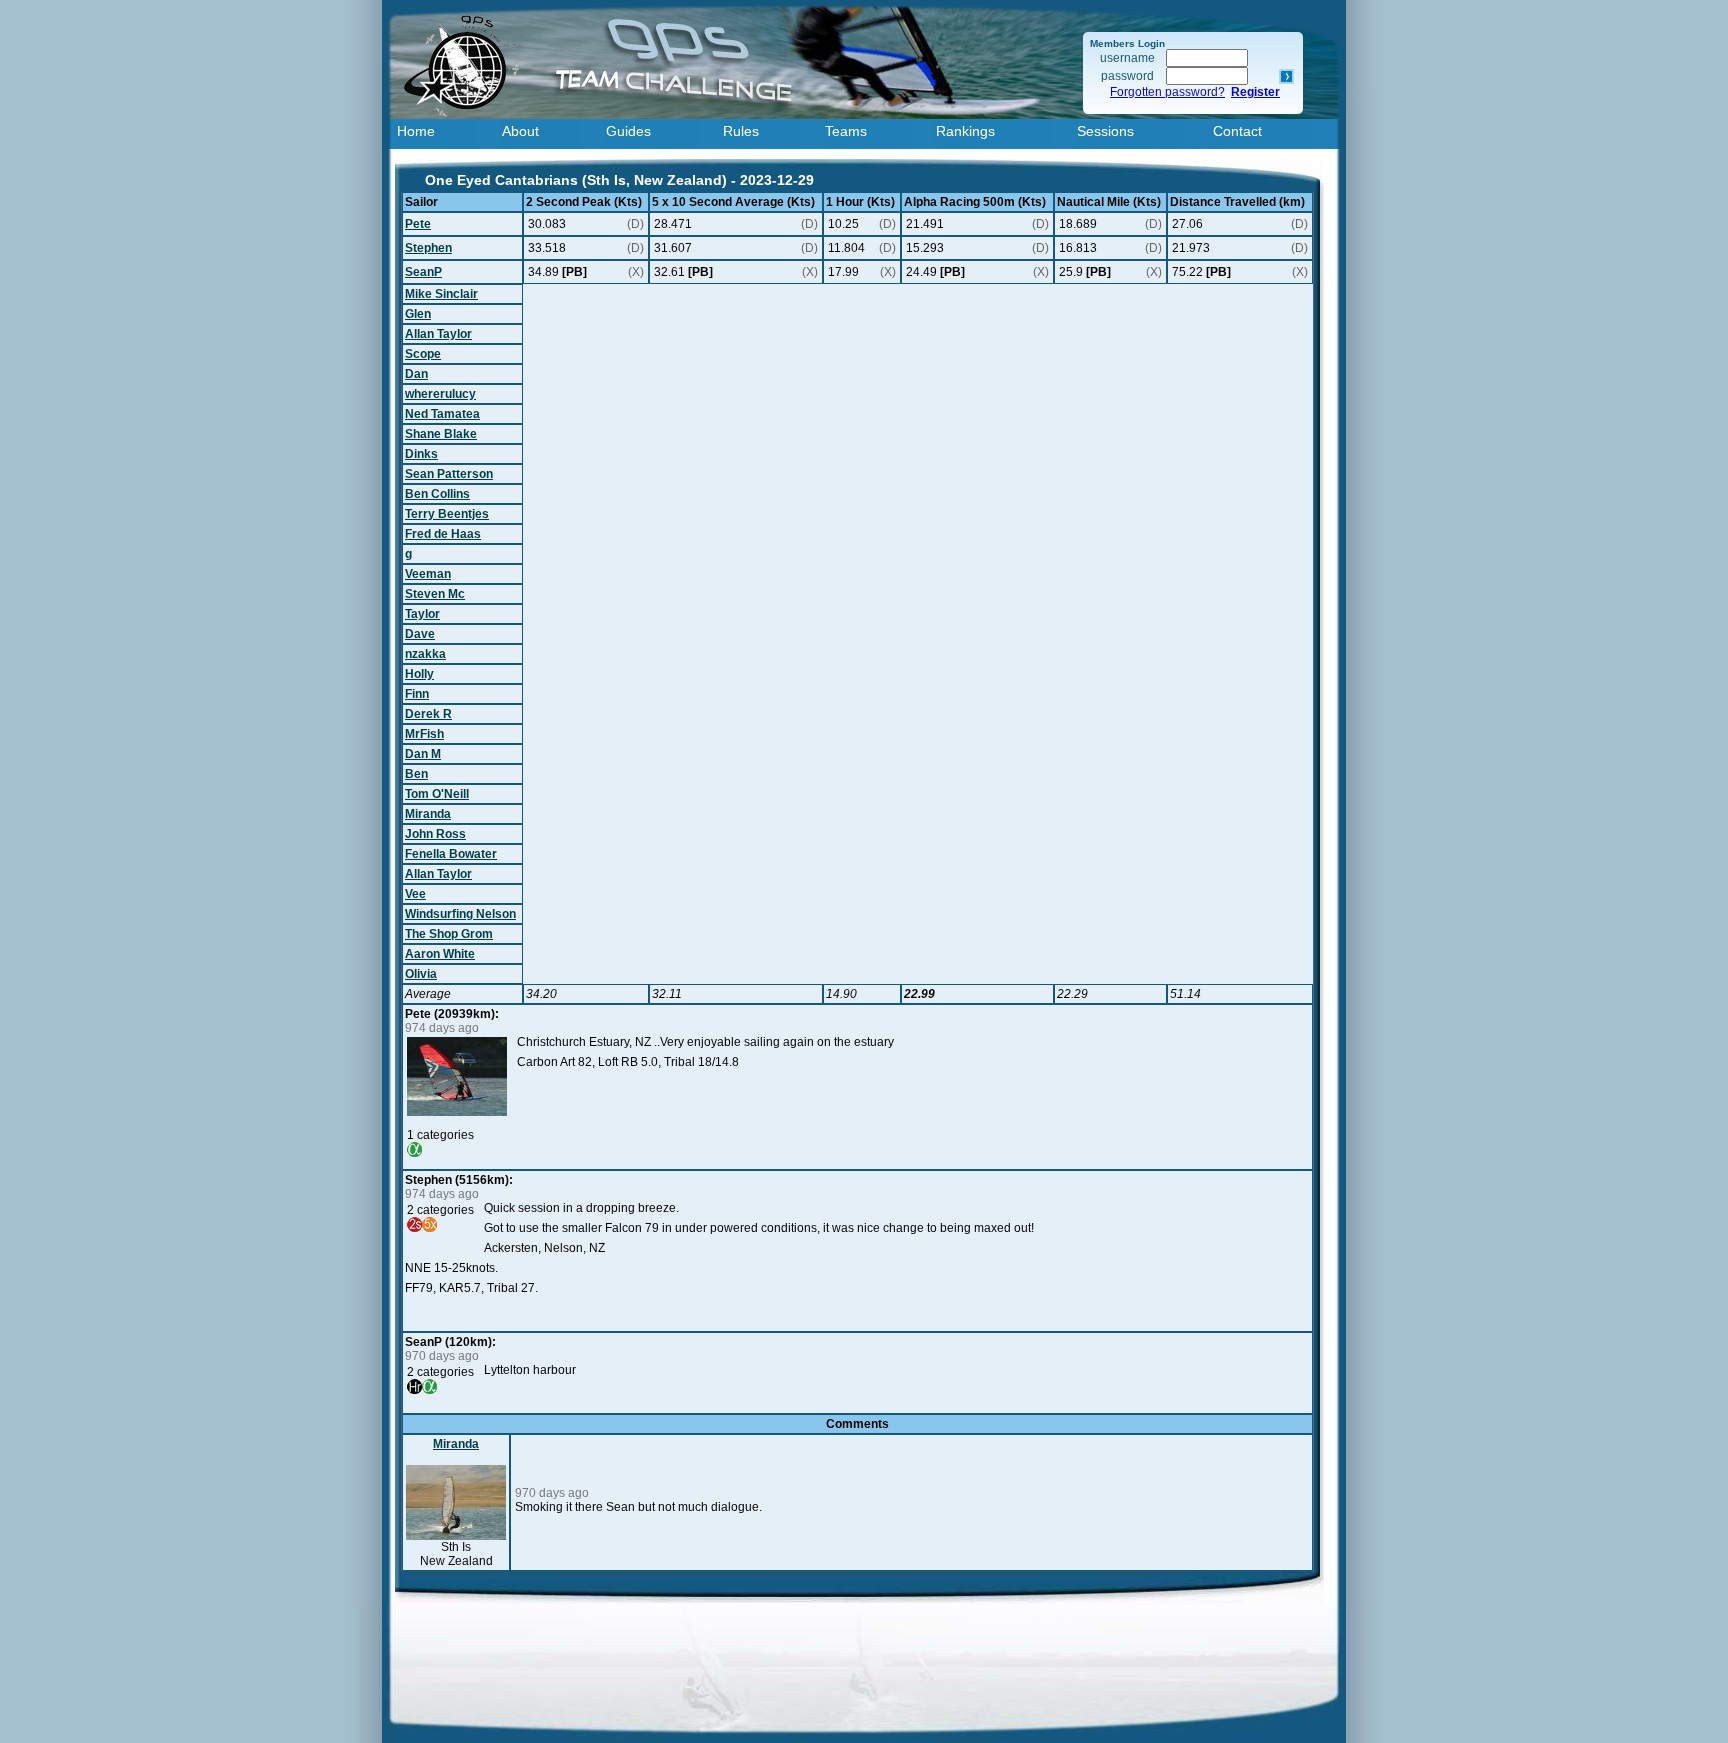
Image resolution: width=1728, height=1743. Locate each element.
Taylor (422, 614)
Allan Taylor (438, 334)
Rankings (965, 131)
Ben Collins (437, 494)
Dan (416, 374)
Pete (418, 224)
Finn (417, 694)
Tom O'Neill (437, 794)
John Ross (435, 834)
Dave (420, 634)
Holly (419, 674)
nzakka (425, 654)
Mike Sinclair (441, 294)
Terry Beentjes (447, 514)
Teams (846, 131)
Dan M (423, 754)
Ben (416, 774)
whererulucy (440, 394)
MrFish (424, 734)
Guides (628, 131)
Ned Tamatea (442, 414)
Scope (423, 354)
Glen (418, 314)
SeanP (423, 272)
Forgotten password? (1167, 92)
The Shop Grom (449, 934)
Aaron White (440, 954)
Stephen (428, 248)
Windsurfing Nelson (460, 914)
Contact (1237, 131)
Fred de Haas (443, 534)
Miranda (428, 814)
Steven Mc (435, 594)
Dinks (421, 454)
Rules (741, 131)
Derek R (428, 714)
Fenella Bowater (451, 854)
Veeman (428, 574)
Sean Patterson (449, 474)
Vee (415, 894)
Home (416, 131)
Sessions (1105, 131)
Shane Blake (441, 434)
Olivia (421, 974)
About (520, 131)
